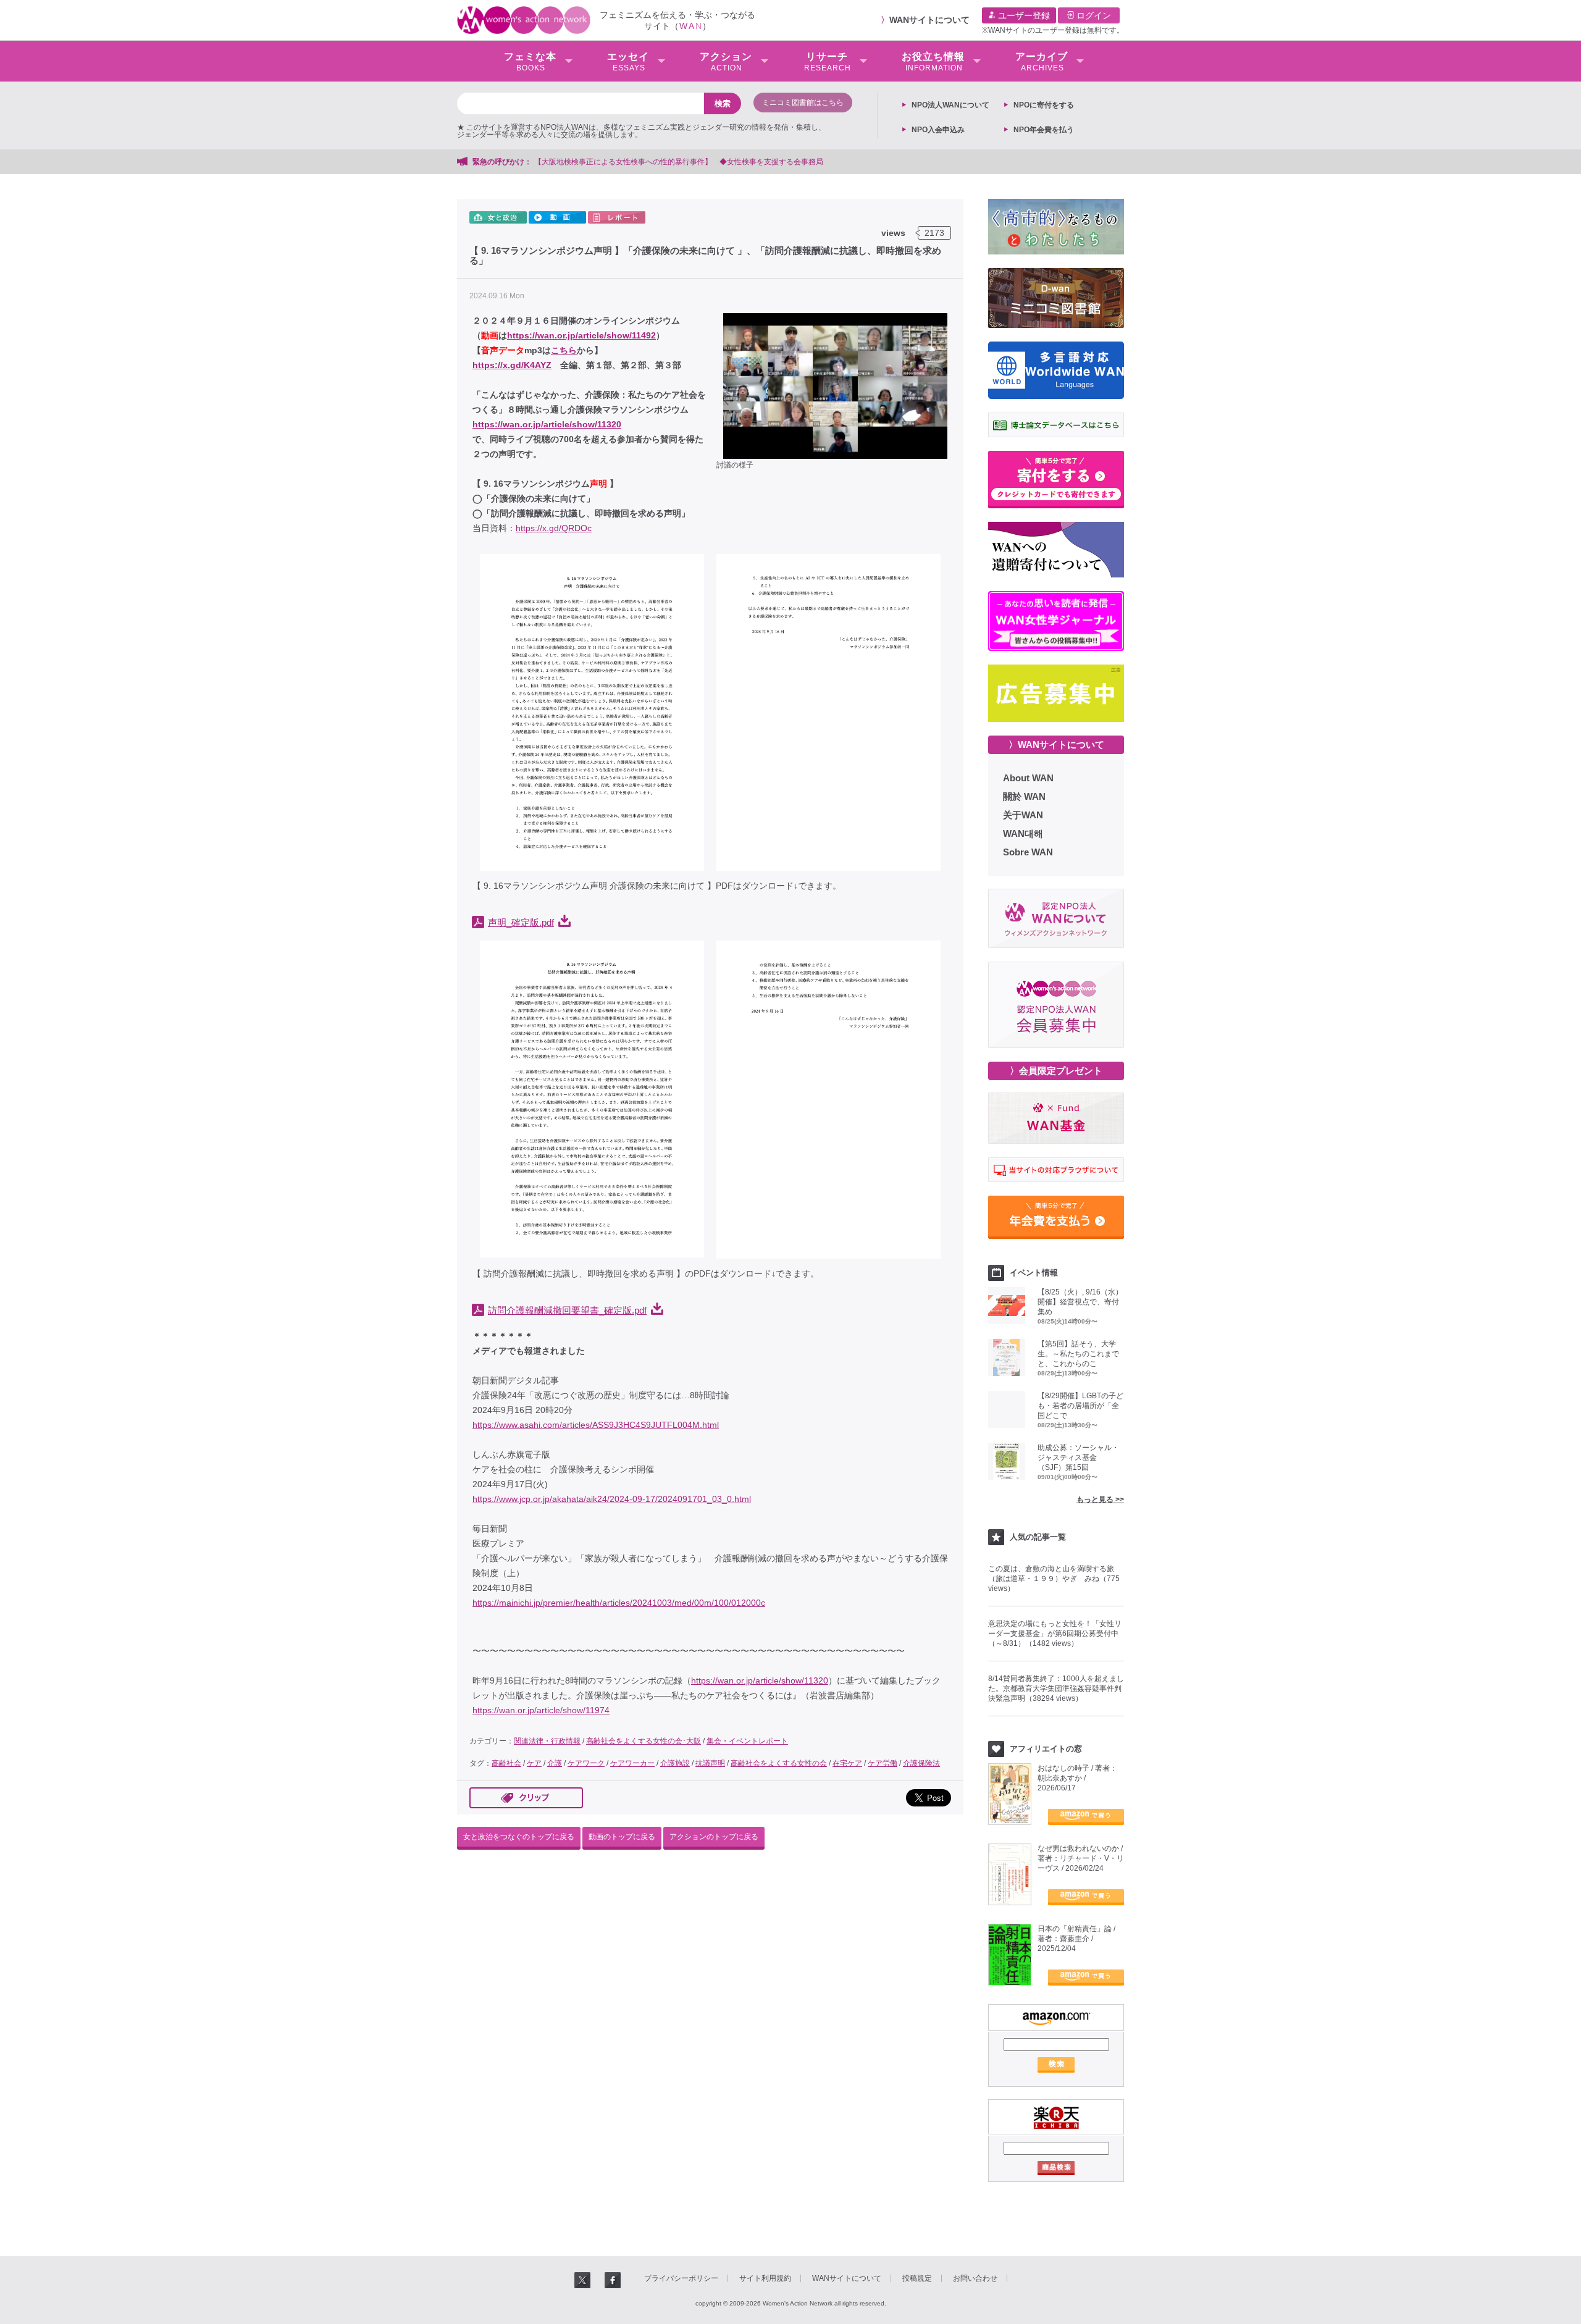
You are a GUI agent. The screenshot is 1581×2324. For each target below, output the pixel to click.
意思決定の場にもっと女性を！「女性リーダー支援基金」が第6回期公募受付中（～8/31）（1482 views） (1055, 1634)
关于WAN (1023, 815)
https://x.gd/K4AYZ (512, 365)
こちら (564, 350)
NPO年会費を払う (1044, 130)
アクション (726, 62)
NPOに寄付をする (1044, 105)
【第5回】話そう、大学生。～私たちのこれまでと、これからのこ (1078, 1354)
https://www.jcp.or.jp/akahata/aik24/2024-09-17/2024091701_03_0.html (612, 1499)
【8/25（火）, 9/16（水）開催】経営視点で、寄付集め (1080, 1302)
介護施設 (675, 1763)
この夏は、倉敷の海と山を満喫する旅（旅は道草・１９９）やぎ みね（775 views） (1054, 1579)
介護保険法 (921, 1763)
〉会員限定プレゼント (1056, 1071)
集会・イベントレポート (747, 1741)
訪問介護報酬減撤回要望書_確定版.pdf (567, 1311)
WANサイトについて (929, 20)
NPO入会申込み (938, 130)
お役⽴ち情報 (933, 62)
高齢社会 (506, 1763)
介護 (555, 1763)
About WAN (1028, 778)
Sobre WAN (1028, 852)
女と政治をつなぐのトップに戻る (519, 1837)
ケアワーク (586, 1763)
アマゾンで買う (1086, 1817)
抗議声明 (710, 1763)
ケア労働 (883, 1763)
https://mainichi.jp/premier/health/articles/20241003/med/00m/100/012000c (619, 1603)
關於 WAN (1024, 796)
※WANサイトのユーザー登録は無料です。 (1053, 30)
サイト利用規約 (765, 2278)
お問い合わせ (975, 2278)
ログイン (1092, 15)
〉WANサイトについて (1056, 745)
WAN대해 (1023, 833)
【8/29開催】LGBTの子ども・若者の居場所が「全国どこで (1080, 1406)
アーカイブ (1042, 62)
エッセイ (628, 62)
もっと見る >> (1100, 1500)
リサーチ (828, 62)
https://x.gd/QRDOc (554, 528)
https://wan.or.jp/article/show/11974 (541, 1710)
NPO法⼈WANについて (950, 105)
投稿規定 (917, 2278)
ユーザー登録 (1023, 15)
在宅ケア (847, 1763)
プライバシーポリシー (681, 2278)
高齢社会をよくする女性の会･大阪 (644, 1741)
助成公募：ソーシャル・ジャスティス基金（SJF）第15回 (1078, 1458)
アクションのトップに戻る (714, 1837)
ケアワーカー (632, 1763)
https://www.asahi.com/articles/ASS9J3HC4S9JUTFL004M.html (596, 1425)
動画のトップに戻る (622, 1837)
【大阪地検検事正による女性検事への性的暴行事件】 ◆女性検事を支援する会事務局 (679, 162)
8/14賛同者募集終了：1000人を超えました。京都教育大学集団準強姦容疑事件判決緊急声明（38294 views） (1056, 1688)
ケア (534, 1763)
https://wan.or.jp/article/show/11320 (547, 424)
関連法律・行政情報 (547, 1741)
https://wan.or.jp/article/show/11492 (581, 335)
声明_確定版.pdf (521, 923)
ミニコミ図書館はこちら (803, 103)
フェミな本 (530, 62)
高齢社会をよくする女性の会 (779, 1763)
